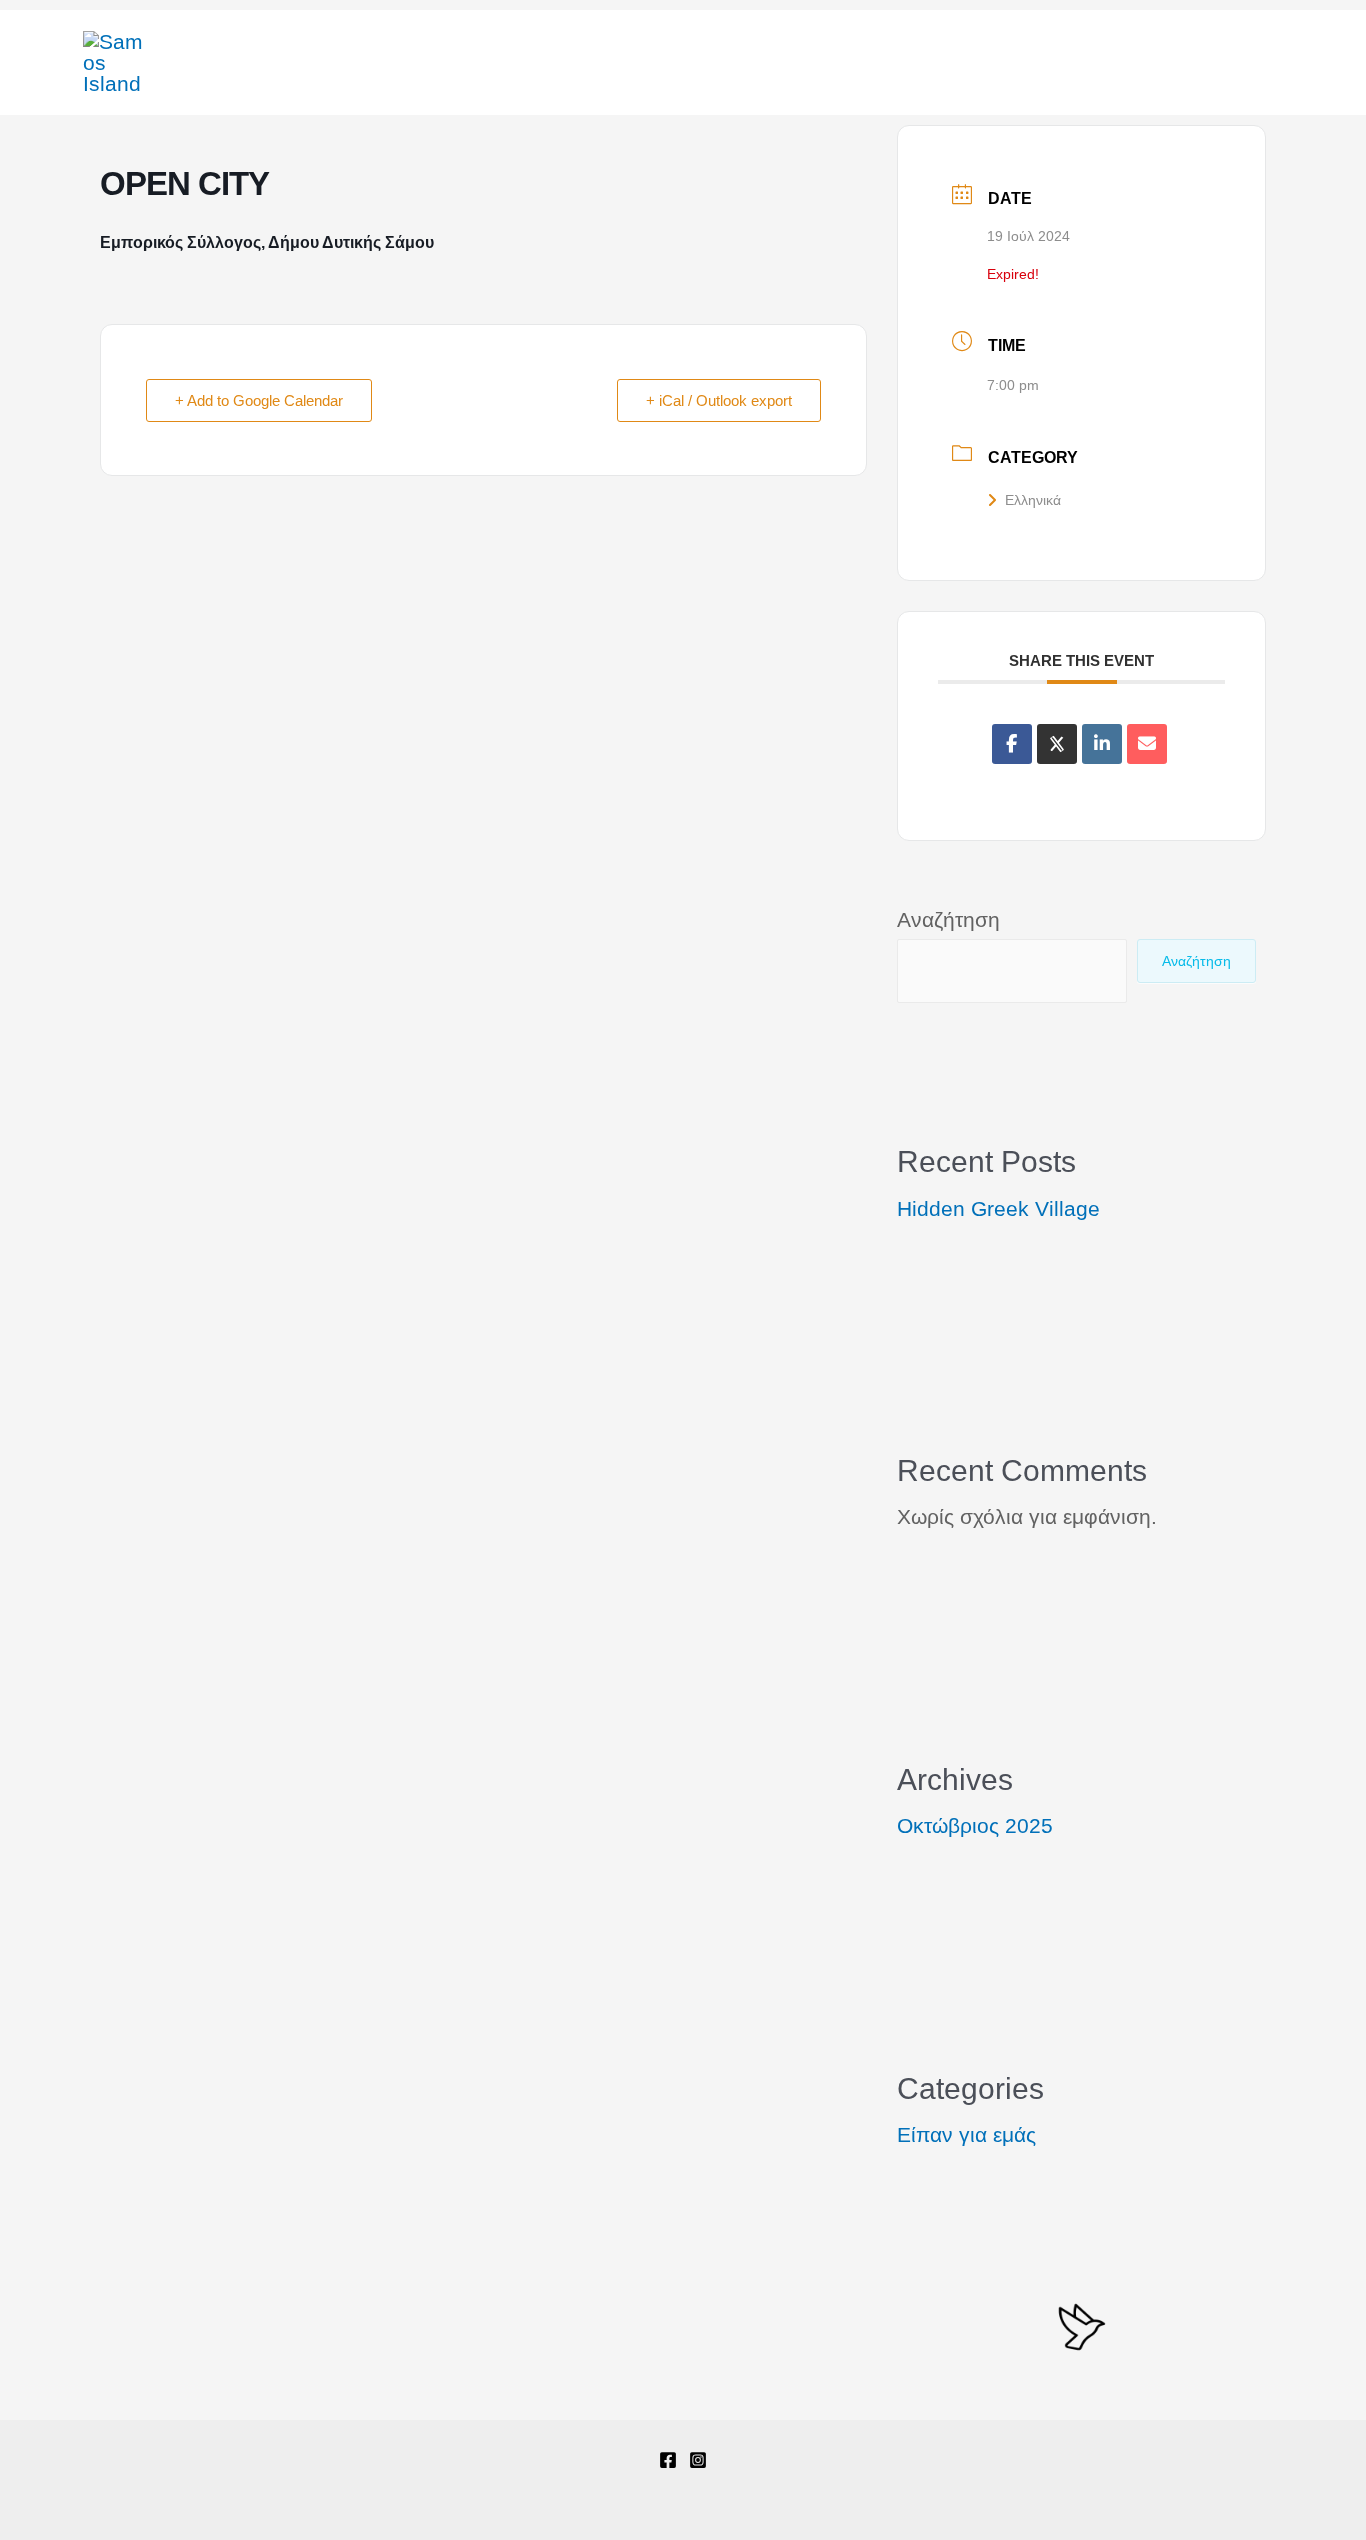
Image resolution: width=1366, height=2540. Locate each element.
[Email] (1147, 744)
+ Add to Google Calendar (259, 400)
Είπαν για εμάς (966, 2134)
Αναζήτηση (948, 919)
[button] (1212, 62)
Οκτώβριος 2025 (975, 1825)
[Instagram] (698, 2460)
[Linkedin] (1102, 744)
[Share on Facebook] (1012, 744)
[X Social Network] (1057, 744)
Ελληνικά (1033, 500)
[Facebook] (668, 2460)
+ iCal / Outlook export (719, 400)
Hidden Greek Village (998, 1208)
